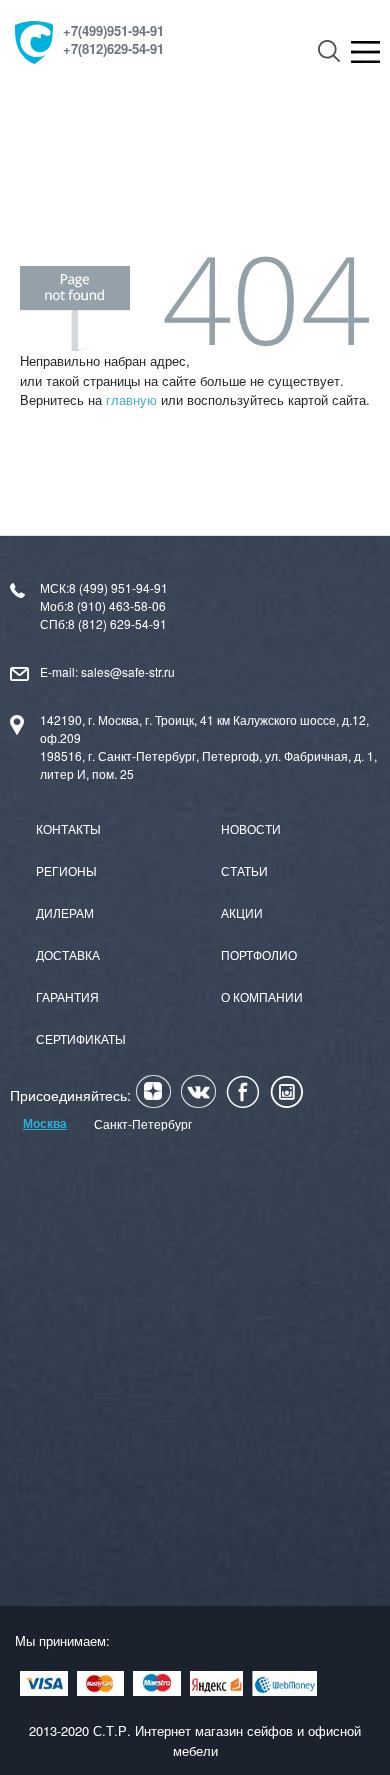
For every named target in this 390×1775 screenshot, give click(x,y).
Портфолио (259, 954)
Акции (242, 912)
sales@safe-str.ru (128, 671)
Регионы (66, 870)
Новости (251, 828)
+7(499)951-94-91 (113, 32)
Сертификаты (81, 1038)
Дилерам (65, 912)
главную (131, 399)
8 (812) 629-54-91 (117, 623)
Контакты (68, 828)
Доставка (68, 954)
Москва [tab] (45, 1123)
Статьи (244, 870)
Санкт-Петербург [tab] (143, 1123)
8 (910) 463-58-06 (116, 605)
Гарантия (67, 996)
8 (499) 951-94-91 (118, 587)
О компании (262, 996)
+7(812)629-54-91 (113, 50)
